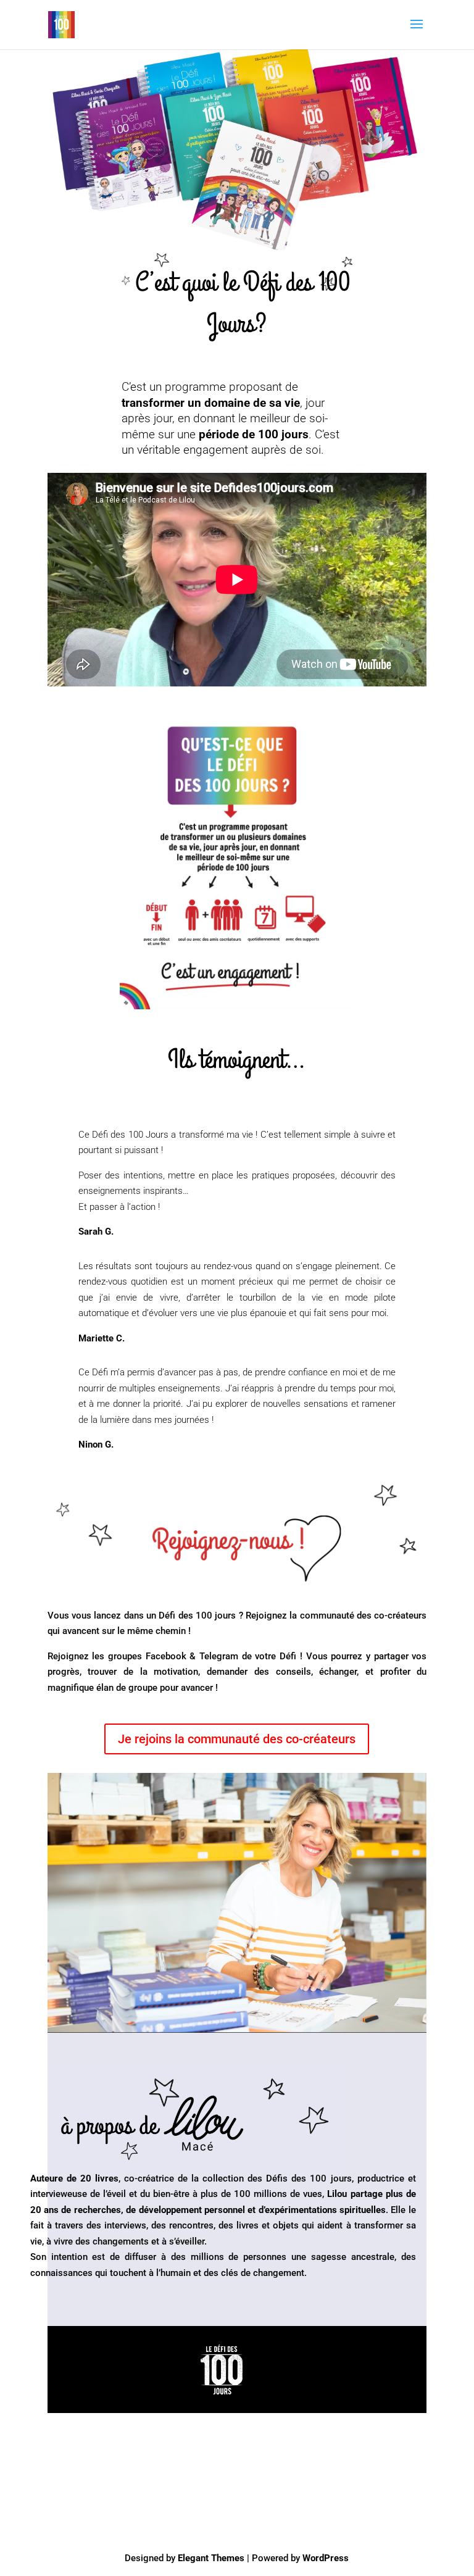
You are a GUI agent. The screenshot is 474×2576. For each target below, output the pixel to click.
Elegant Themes (211, 2558)
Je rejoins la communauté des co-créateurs (237, 1739)
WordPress (326, 2558)
